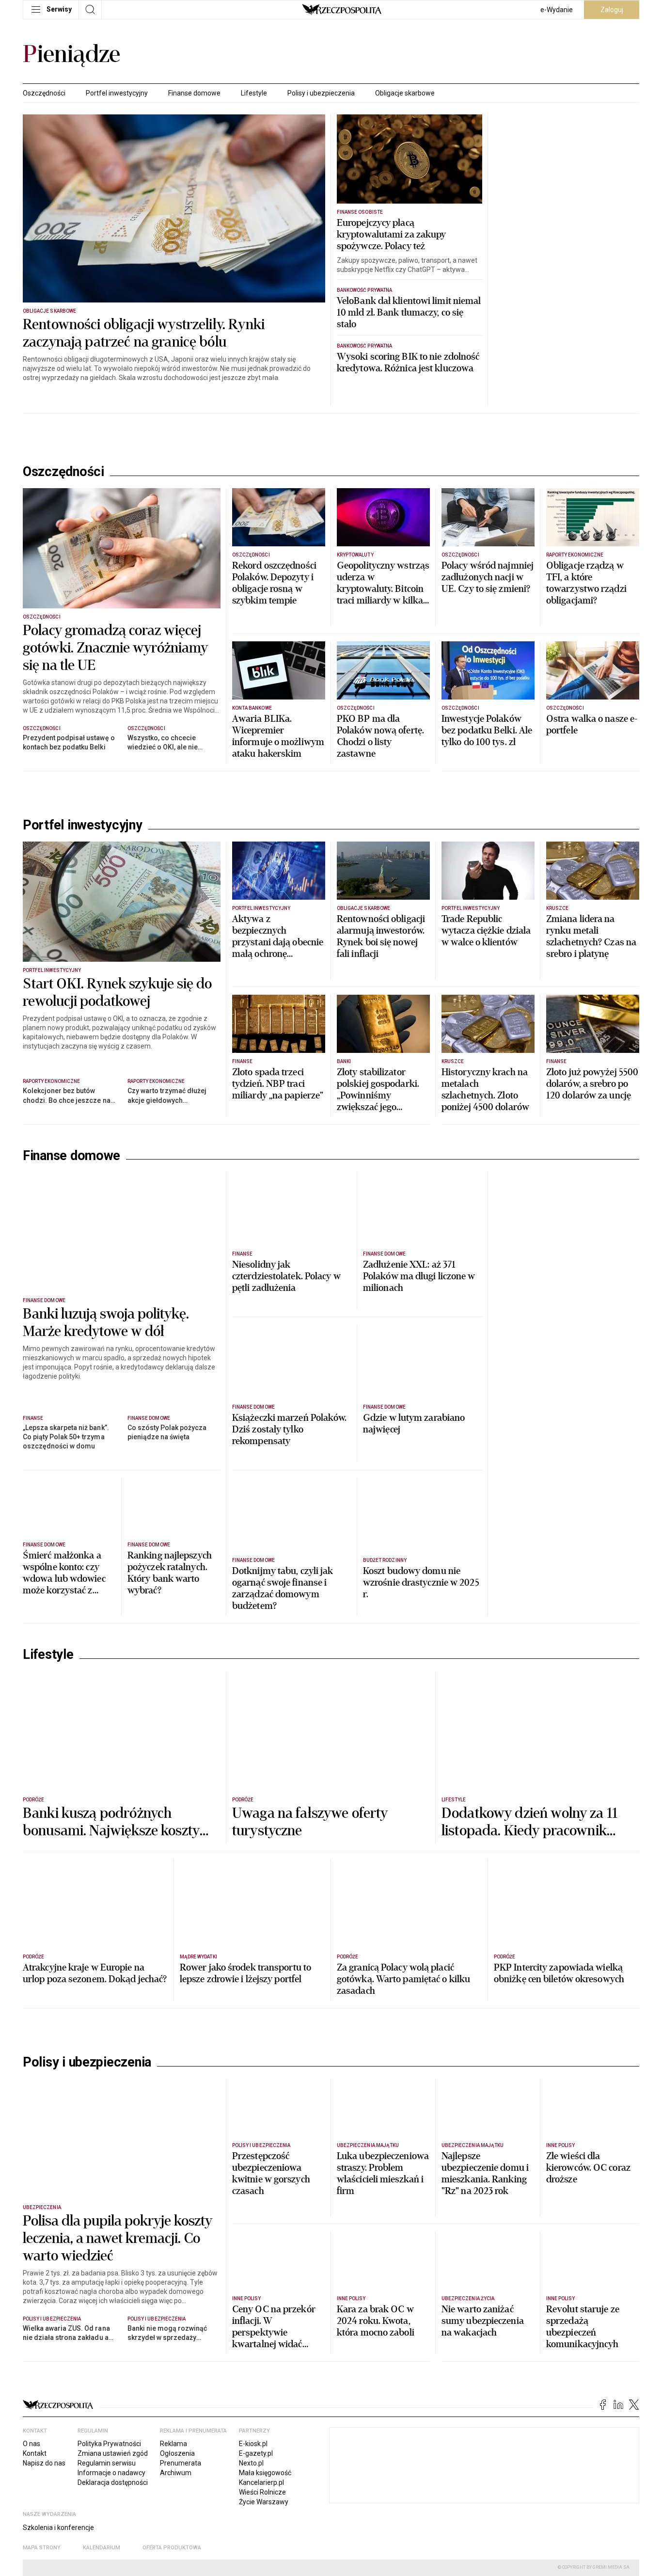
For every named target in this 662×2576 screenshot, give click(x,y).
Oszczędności (44, 93)
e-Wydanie (557, 10)
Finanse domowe (194, 93)
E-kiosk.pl (253, 2444)
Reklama (173, 2444)
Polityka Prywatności (109, 2444)
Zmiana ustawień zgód (113, 2453)
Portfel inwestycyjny (117, 93)
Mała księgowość (265, 2473)
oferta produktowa (172, 2548)
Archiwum (176, 2473)
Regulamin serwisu (107, 2463)
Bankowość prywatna (364, 290)
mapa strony (42, 2548)
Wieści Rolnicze (262, 2492)
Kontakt (35, 2453)
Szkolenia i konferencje (58, 2528)
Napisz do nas (44, 2463)
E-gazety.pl (256, 2453)
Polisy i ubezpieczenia (321, 93)
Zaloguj (612, 10)
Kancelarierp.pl (261, 2482)
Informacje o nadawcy (111, 2473)
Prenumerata (181, 2463)
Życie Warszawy (264, 2502)
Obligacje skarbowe (405, 93)
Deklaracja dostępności (113, 2482)
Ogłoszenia (177, 2453)
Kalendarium (102, 2548)
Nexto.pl (251, 2463)
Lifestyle (254, 93)
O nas (32, 2444)
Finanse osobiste (360, 212)
